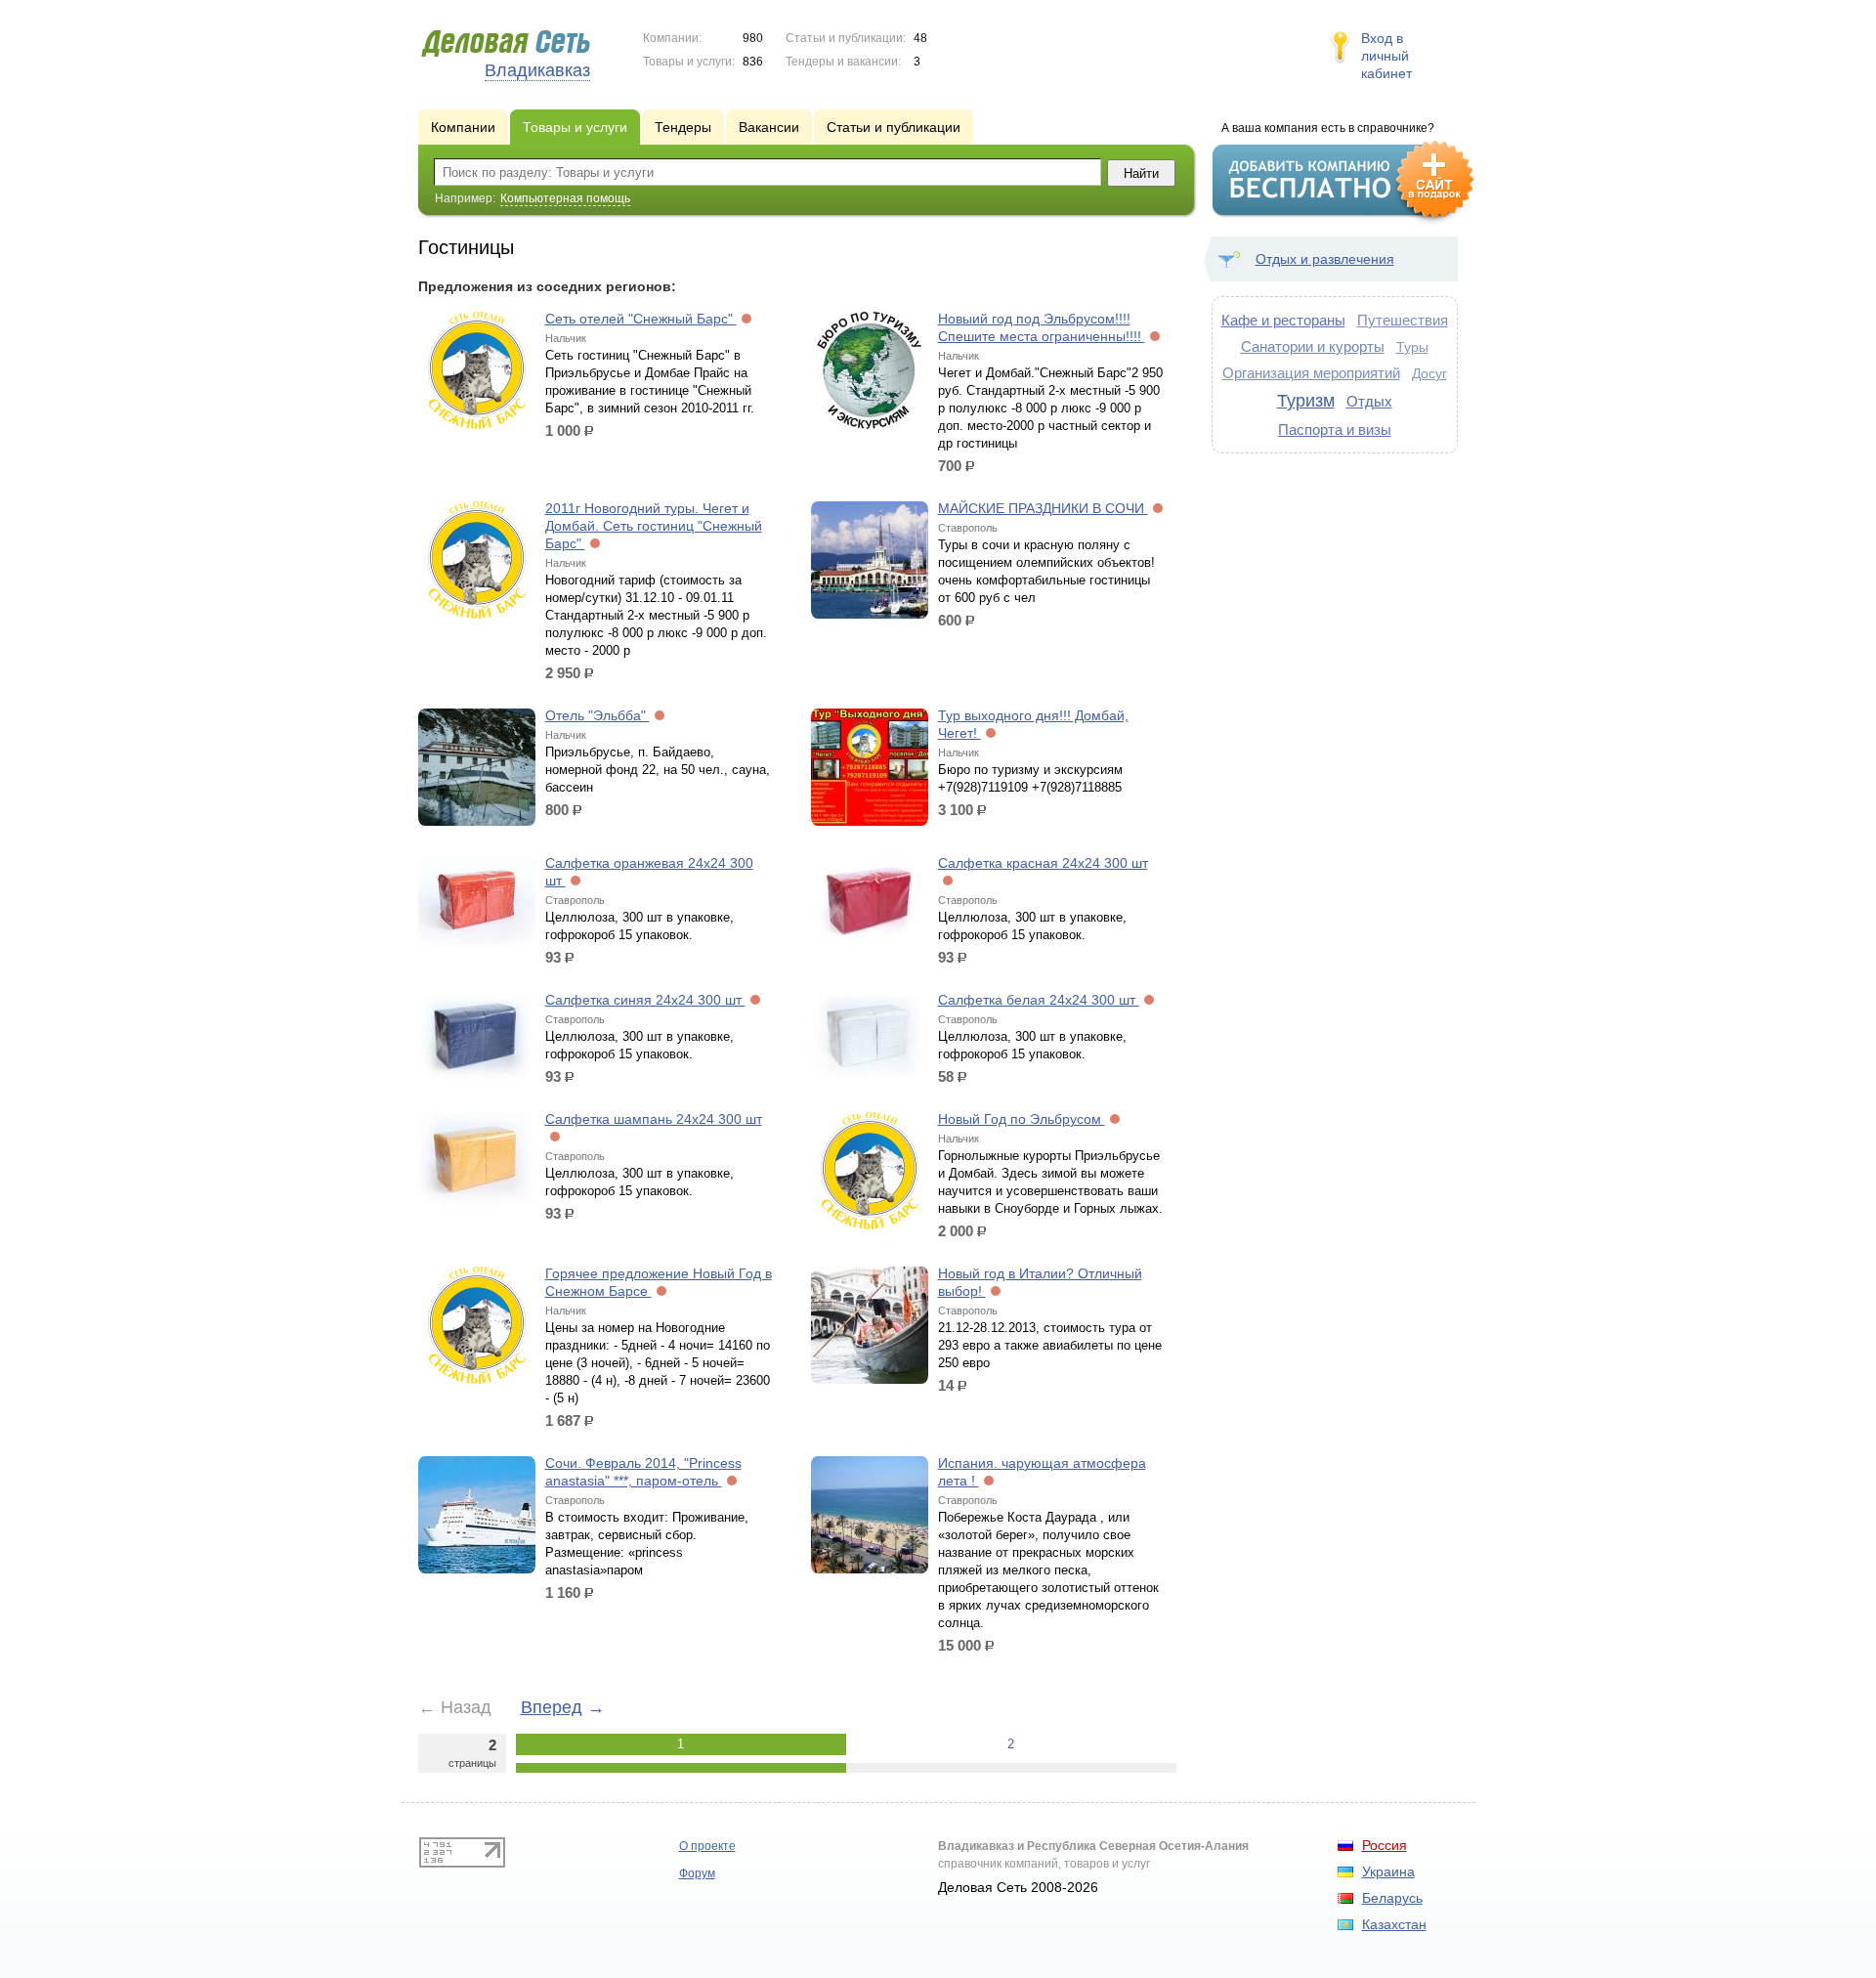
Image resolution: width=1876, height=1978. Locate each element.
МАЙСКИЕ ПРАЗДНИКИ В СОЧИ (1043, 508)
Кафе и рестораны (1283, 320)
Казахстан (1394, 1924)
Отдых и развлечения (1325, 259)
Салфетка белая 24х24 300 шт (1039, 1000)
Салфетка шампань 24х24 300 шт (654, 1119)
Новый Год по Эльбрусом (1022, 1119)
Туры (1412, 347)
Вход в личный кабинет (1386, 56)
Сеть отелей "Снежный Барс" (641, 319)
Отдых (1369, 401)
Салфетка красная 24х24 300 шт (1043, 863)
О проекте (707, 1846)
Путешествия (1403, 320)
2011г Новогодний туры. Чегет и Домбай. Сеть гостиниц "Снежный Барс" (654, 526)
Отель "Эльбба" (597, 715)
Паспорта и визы (1335, 430)
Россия (1385, 1845)
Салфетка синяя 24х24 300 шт (645, 1000)
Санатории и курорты (1313, 346)
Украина (1388, 1871)
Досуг (1429, 373)
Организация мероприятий (1311, 373)
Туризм (1306, 401)
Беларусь (1392, 1898)
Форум (697, 1873)
